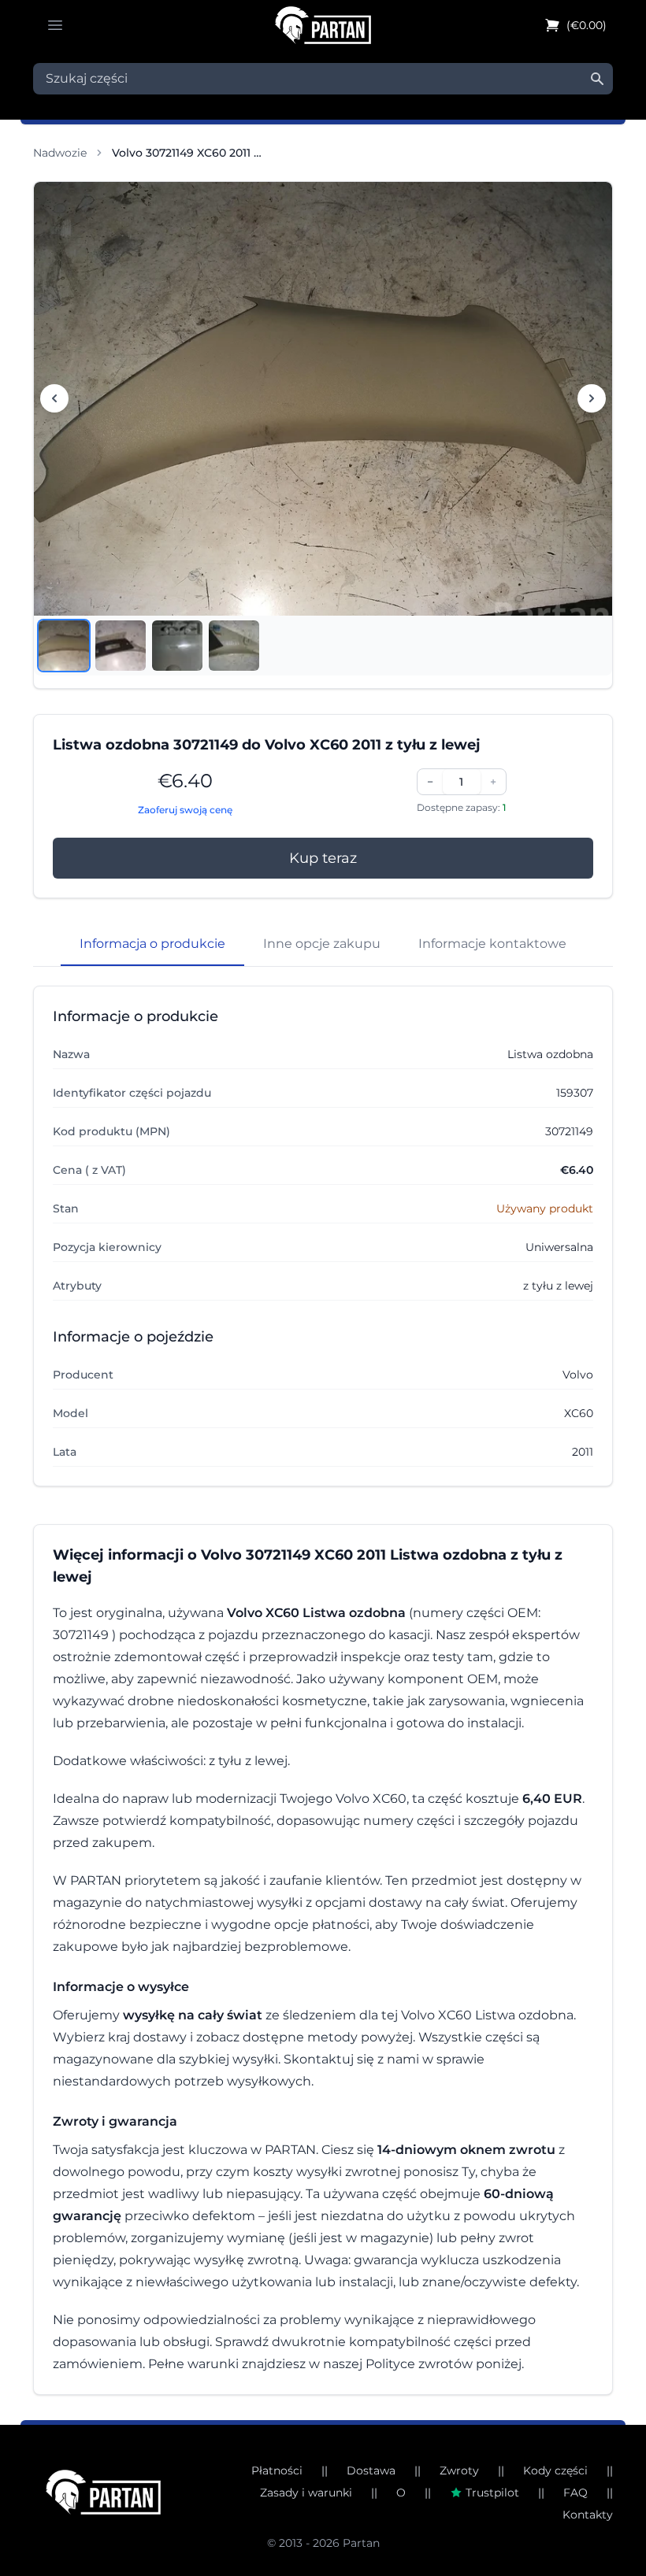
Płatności (277, 2471)
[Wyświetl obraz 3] (177, 646)
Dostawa (371, 2471)
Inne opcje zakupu (322, 944)
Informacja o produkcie (152, 944)
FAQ (575, 2493)
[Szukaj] (597, 79)
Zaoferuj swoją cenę (185, 810)
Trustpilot (492, 2493)
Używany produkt (545, 1208)
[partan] (103, 2492)
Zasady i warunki (306, 2493)
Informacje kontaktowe (492, 944)
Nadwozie (60, 153)
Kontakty (588, 2515)
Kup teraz (323, 858)
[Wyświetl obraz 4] (234, 646)
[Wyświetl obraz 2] (121, 646)
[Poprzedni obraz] (54, 398)
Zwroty (459, 2471)
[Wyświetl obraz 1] (64, 646)
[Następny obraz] (592, 398)
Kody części (555, 2471)
